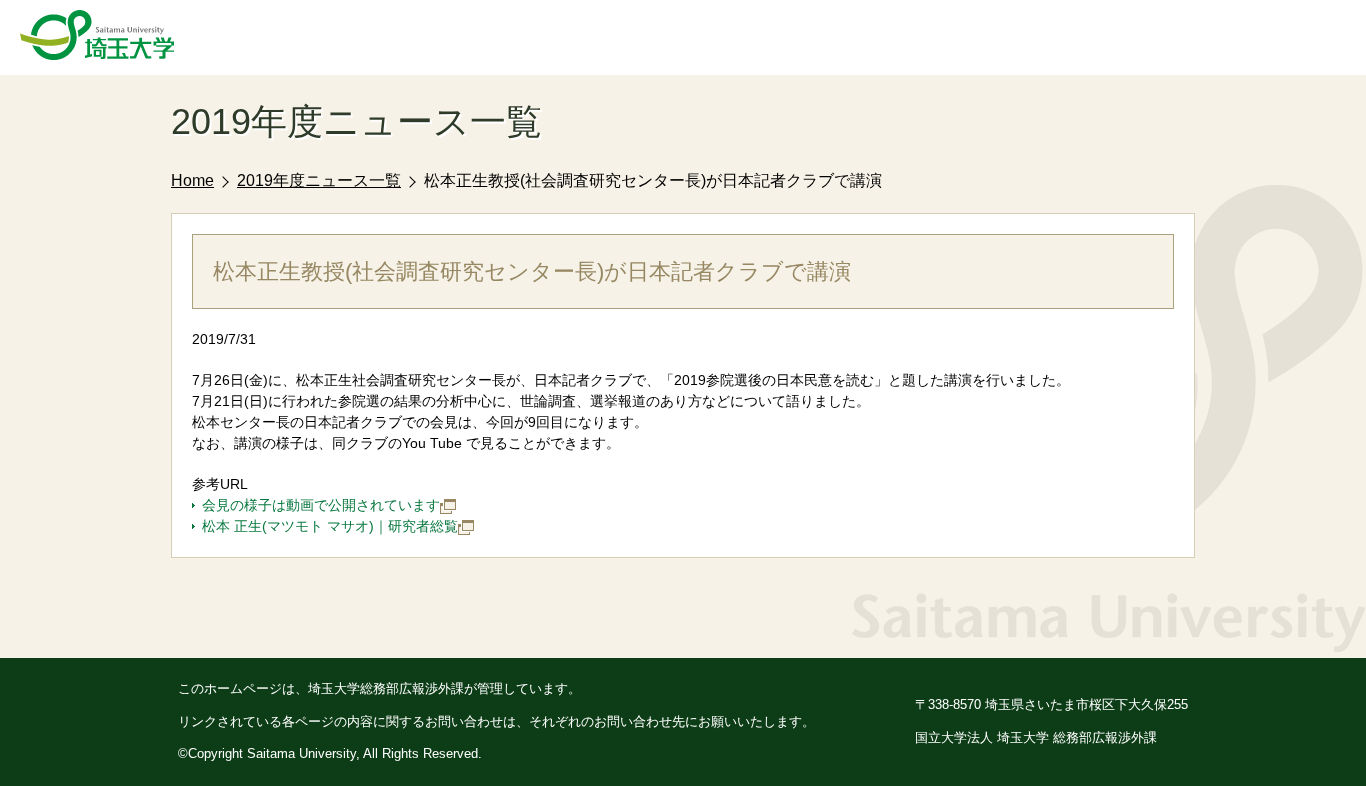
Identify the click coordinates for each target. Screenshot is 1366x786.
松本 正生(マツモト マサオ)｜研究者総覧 (330, 526)
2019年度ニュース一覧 (319, 180)
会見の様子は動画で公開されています (321, 505)
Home (192, 180)
